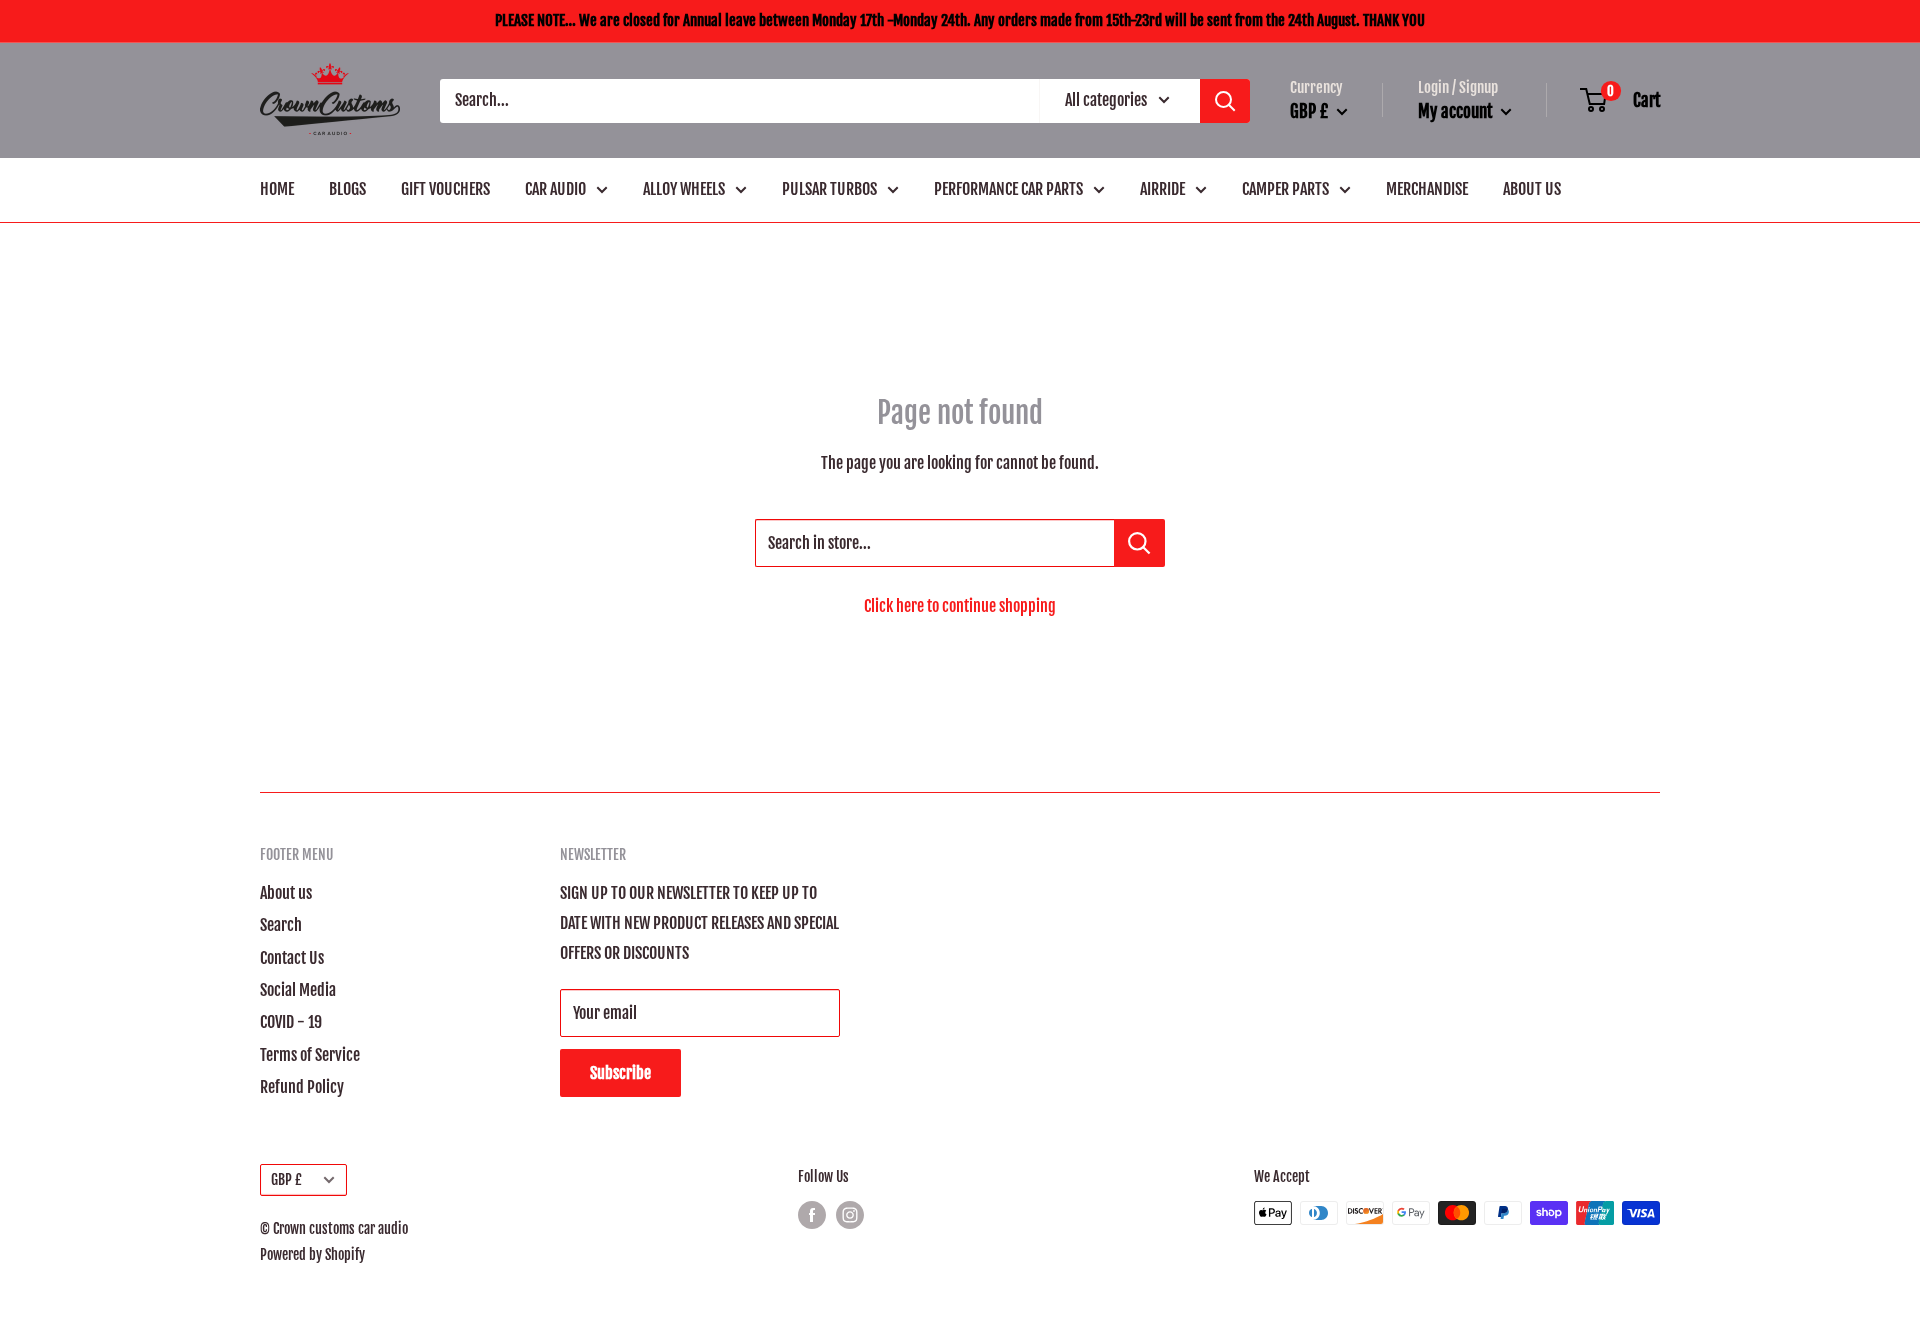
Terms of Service (310, 1055)
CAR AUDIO (555, 189)
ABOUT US (1532, 189)
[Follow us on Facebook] (812, 1215)
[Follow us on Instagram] (850, 1215)
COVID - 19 (291, 1022)
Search (281, 925)
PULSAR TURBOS (829, 189)
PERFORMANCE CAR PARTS (1008, 189)
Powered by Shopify (312, 1254)
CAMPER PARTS (1285, 189)
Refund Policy (302, 1087)
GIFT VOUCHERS (445, 189)
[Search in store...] (1139, 543)
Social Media (298, 990)
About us (286, 893)
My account (1457, 111)
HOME (277, 189)
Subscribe (620, 1073)
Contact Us (292, 958)
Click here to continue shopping (960, 606)
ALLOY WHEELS (684, 189)
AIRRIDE (1162, 189)
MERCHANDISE (1427, 189)
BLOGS (347, 189)
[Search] (1225, 101)
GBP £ (286, 1179)
